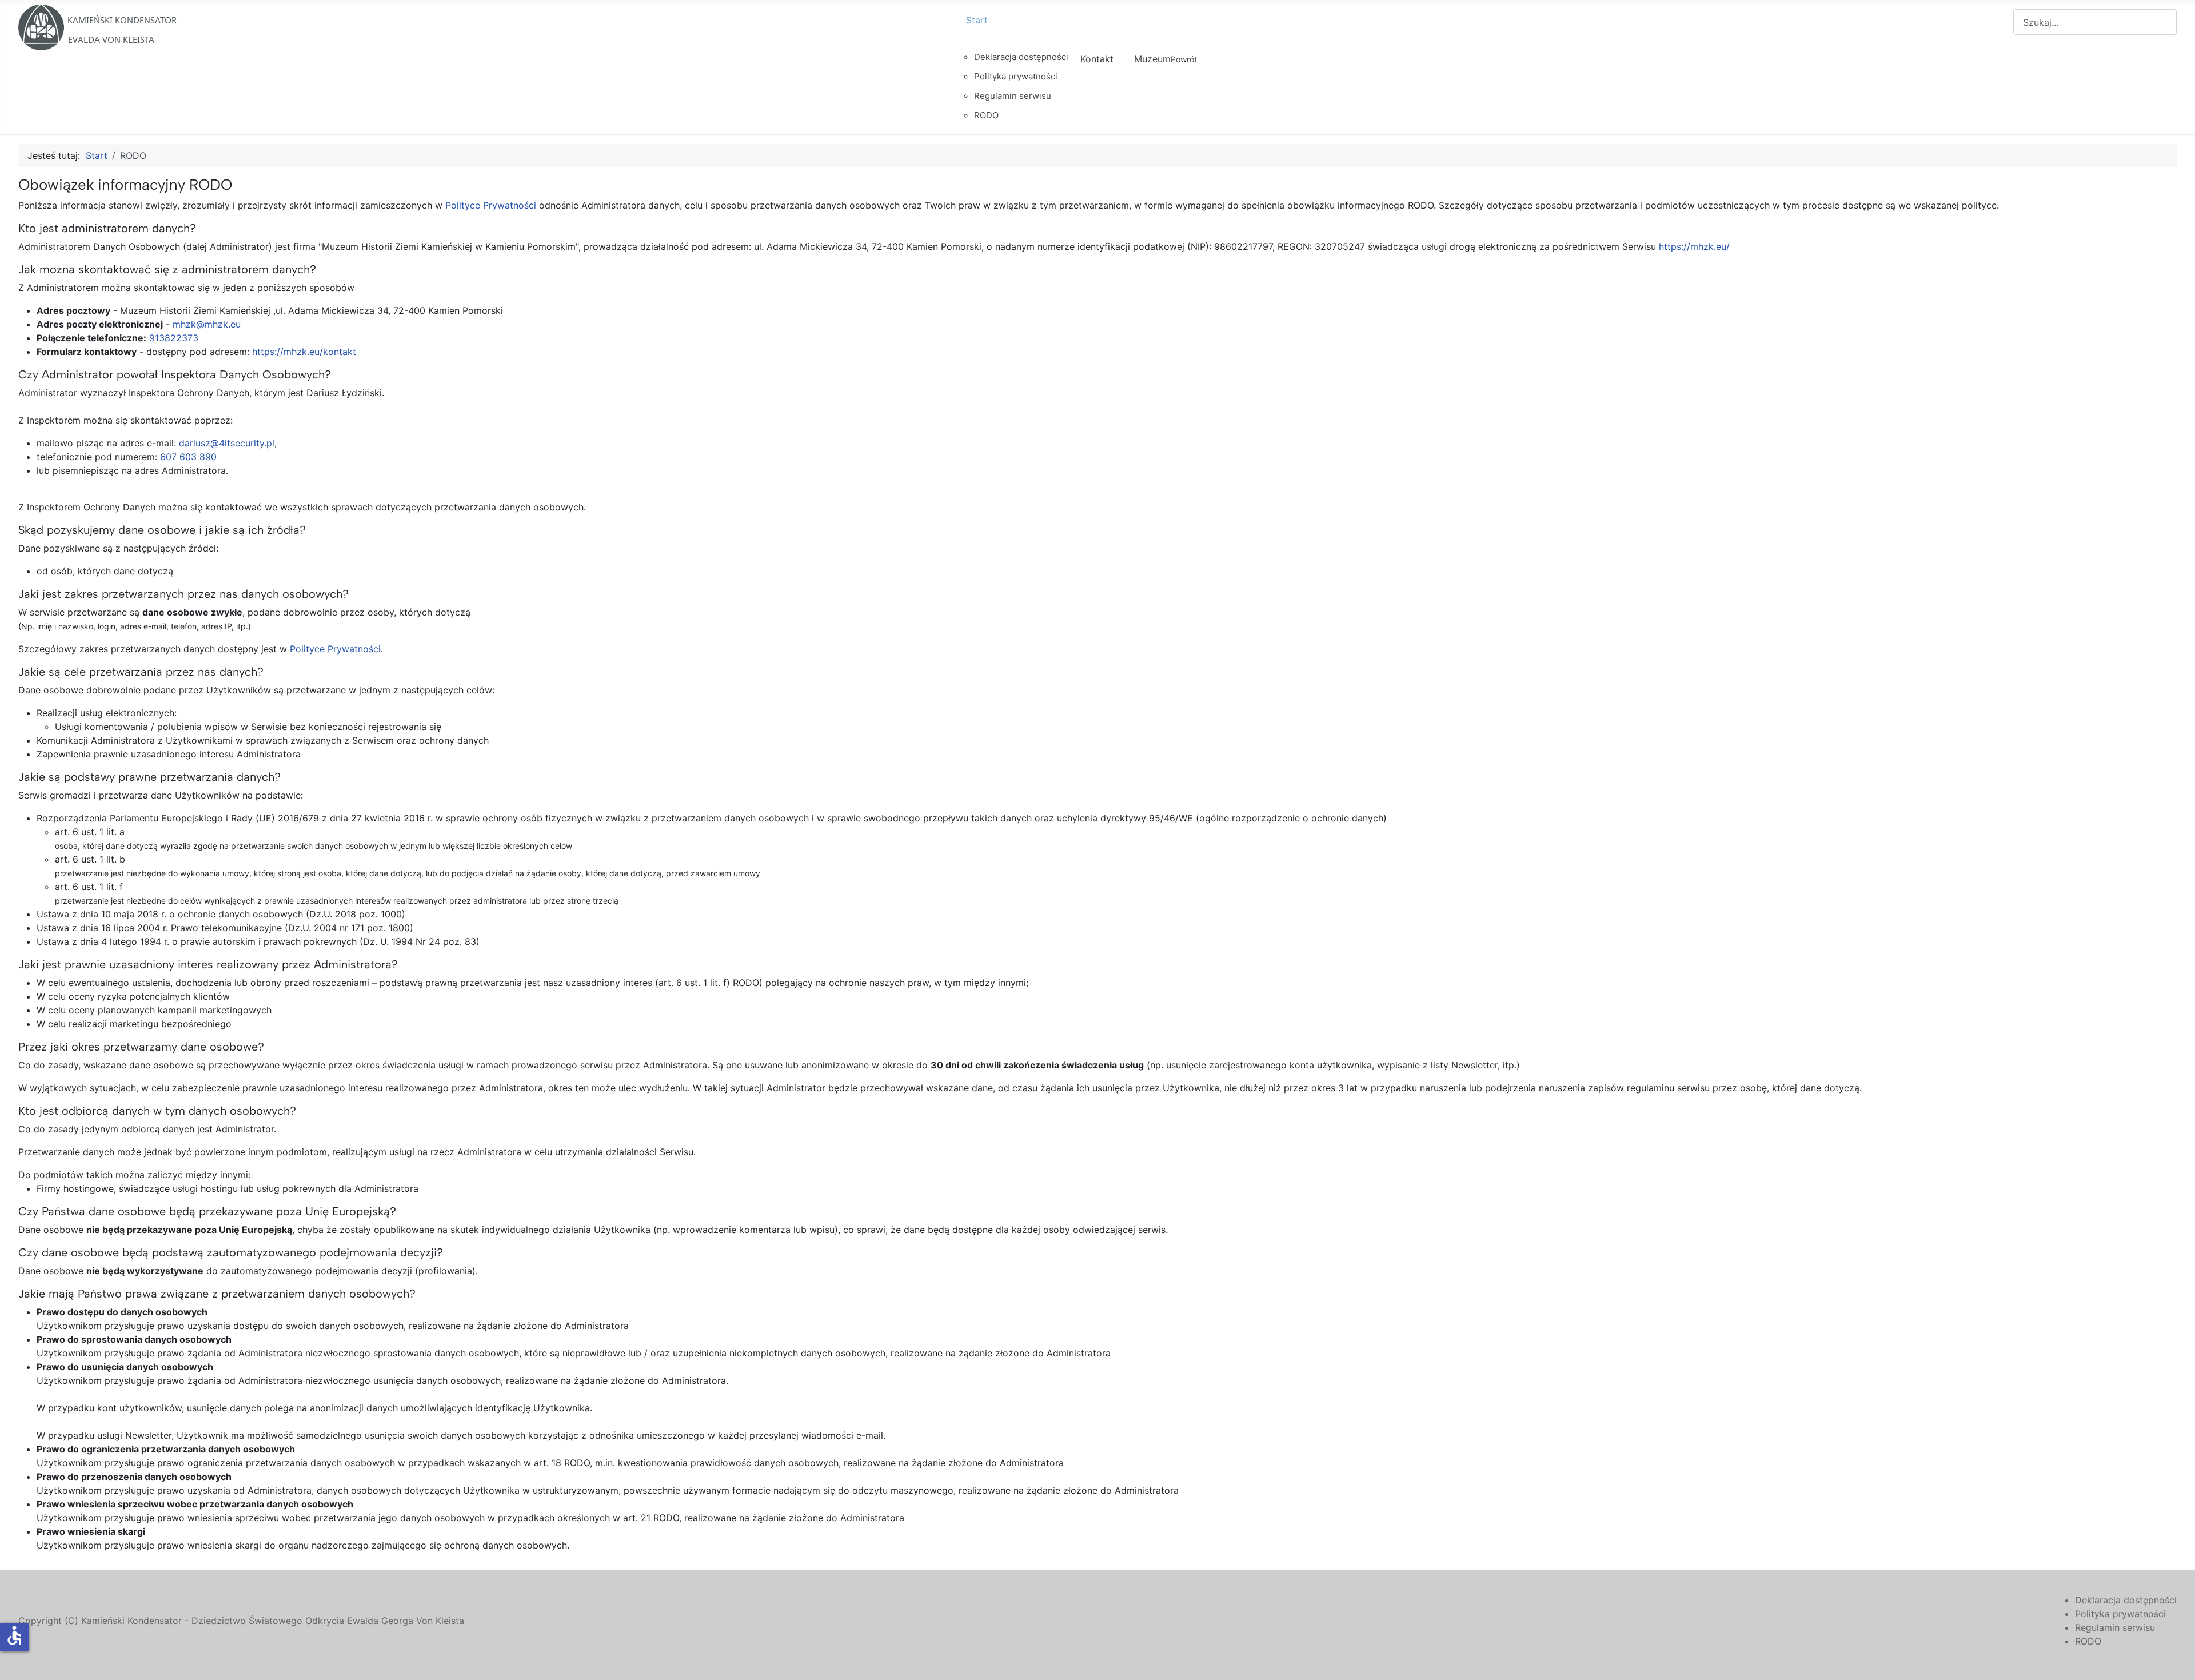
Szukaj (1999, 22)
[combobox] (2095, 22)
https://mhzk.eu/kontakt (304, 352)
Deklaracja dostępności (2126, 1600)
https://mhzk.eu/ (1694, 246)
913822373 (174, 338)
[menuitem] (1013, 30)
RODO (2088, 1641)
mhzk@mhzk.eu (207, 324)
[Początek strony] (2175, 1659)
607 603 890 (188, 457)
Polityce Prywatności (491, 205)
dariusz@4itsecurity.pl (227, 443)
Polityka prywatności (2120, 1614)
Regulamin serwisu (2115, 1627)
